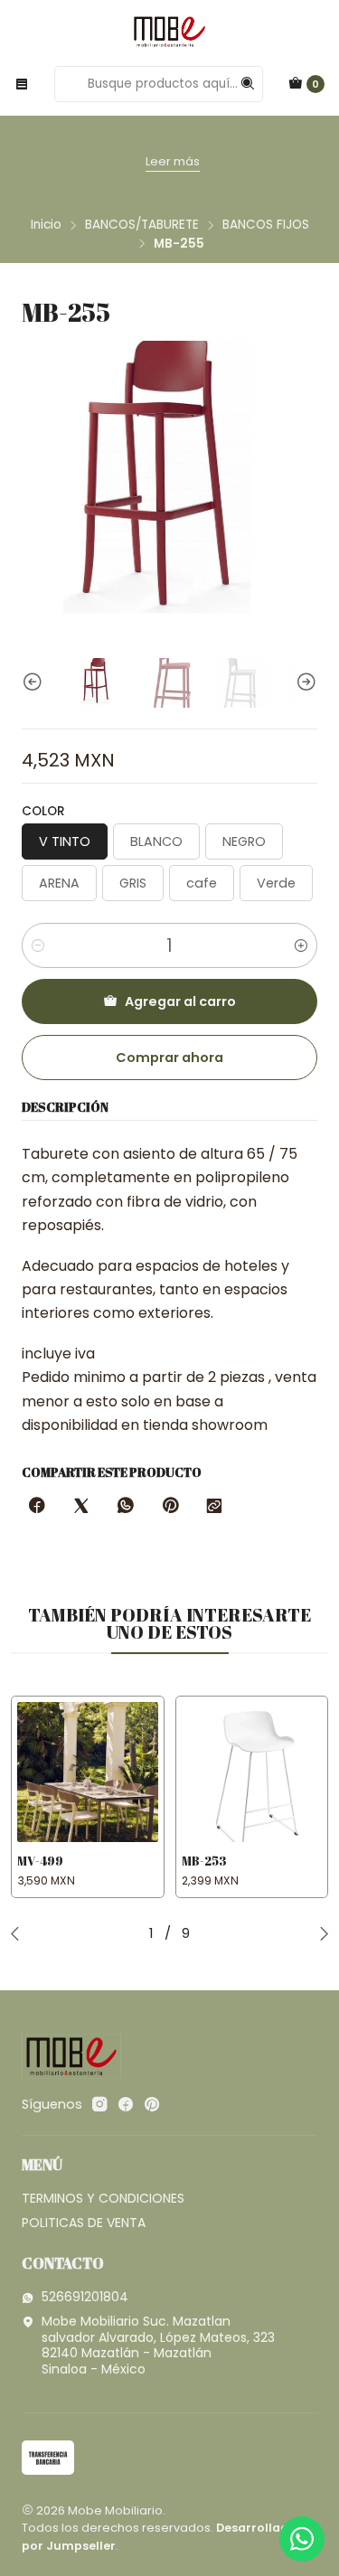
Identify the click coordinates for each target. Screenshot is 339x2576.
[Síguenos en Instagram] (99, 2104)
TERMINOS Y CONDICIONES (103, 2198)
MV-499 (40, 1861)
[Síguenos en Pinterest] (151, 2104)
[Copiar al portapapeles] (214, 1507)
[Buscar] (248, 84)
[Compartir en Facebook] (37, 1507)
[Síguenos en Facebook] (126, 2104)
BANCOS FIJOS (266, 225)
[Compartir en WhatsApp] (126, 1507)
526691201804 (85, 2297)
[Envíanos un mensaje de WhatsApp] (302, 2539)
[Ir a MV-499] (88, 1772)
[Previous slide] (35, 683)
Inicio (46, 225)
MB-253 (204, 1861)
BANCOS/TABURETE (142, 225)
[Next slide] (304, 683)
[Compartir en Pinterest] (170, 1507)
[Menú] (22, 84)
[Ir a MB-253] (252, 1772)
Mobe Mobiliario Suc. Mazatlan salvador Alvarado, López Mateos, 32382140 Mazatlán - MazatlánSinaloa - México (158, 2345)
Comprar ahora (169, 1058)
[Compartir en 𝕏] (81, 1507)
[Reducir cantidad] (38, 945)
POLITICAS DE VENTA (84, 2223)
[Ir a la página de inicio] (170, 32)
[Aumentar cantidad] (301, 945)
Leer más (137, 161)
